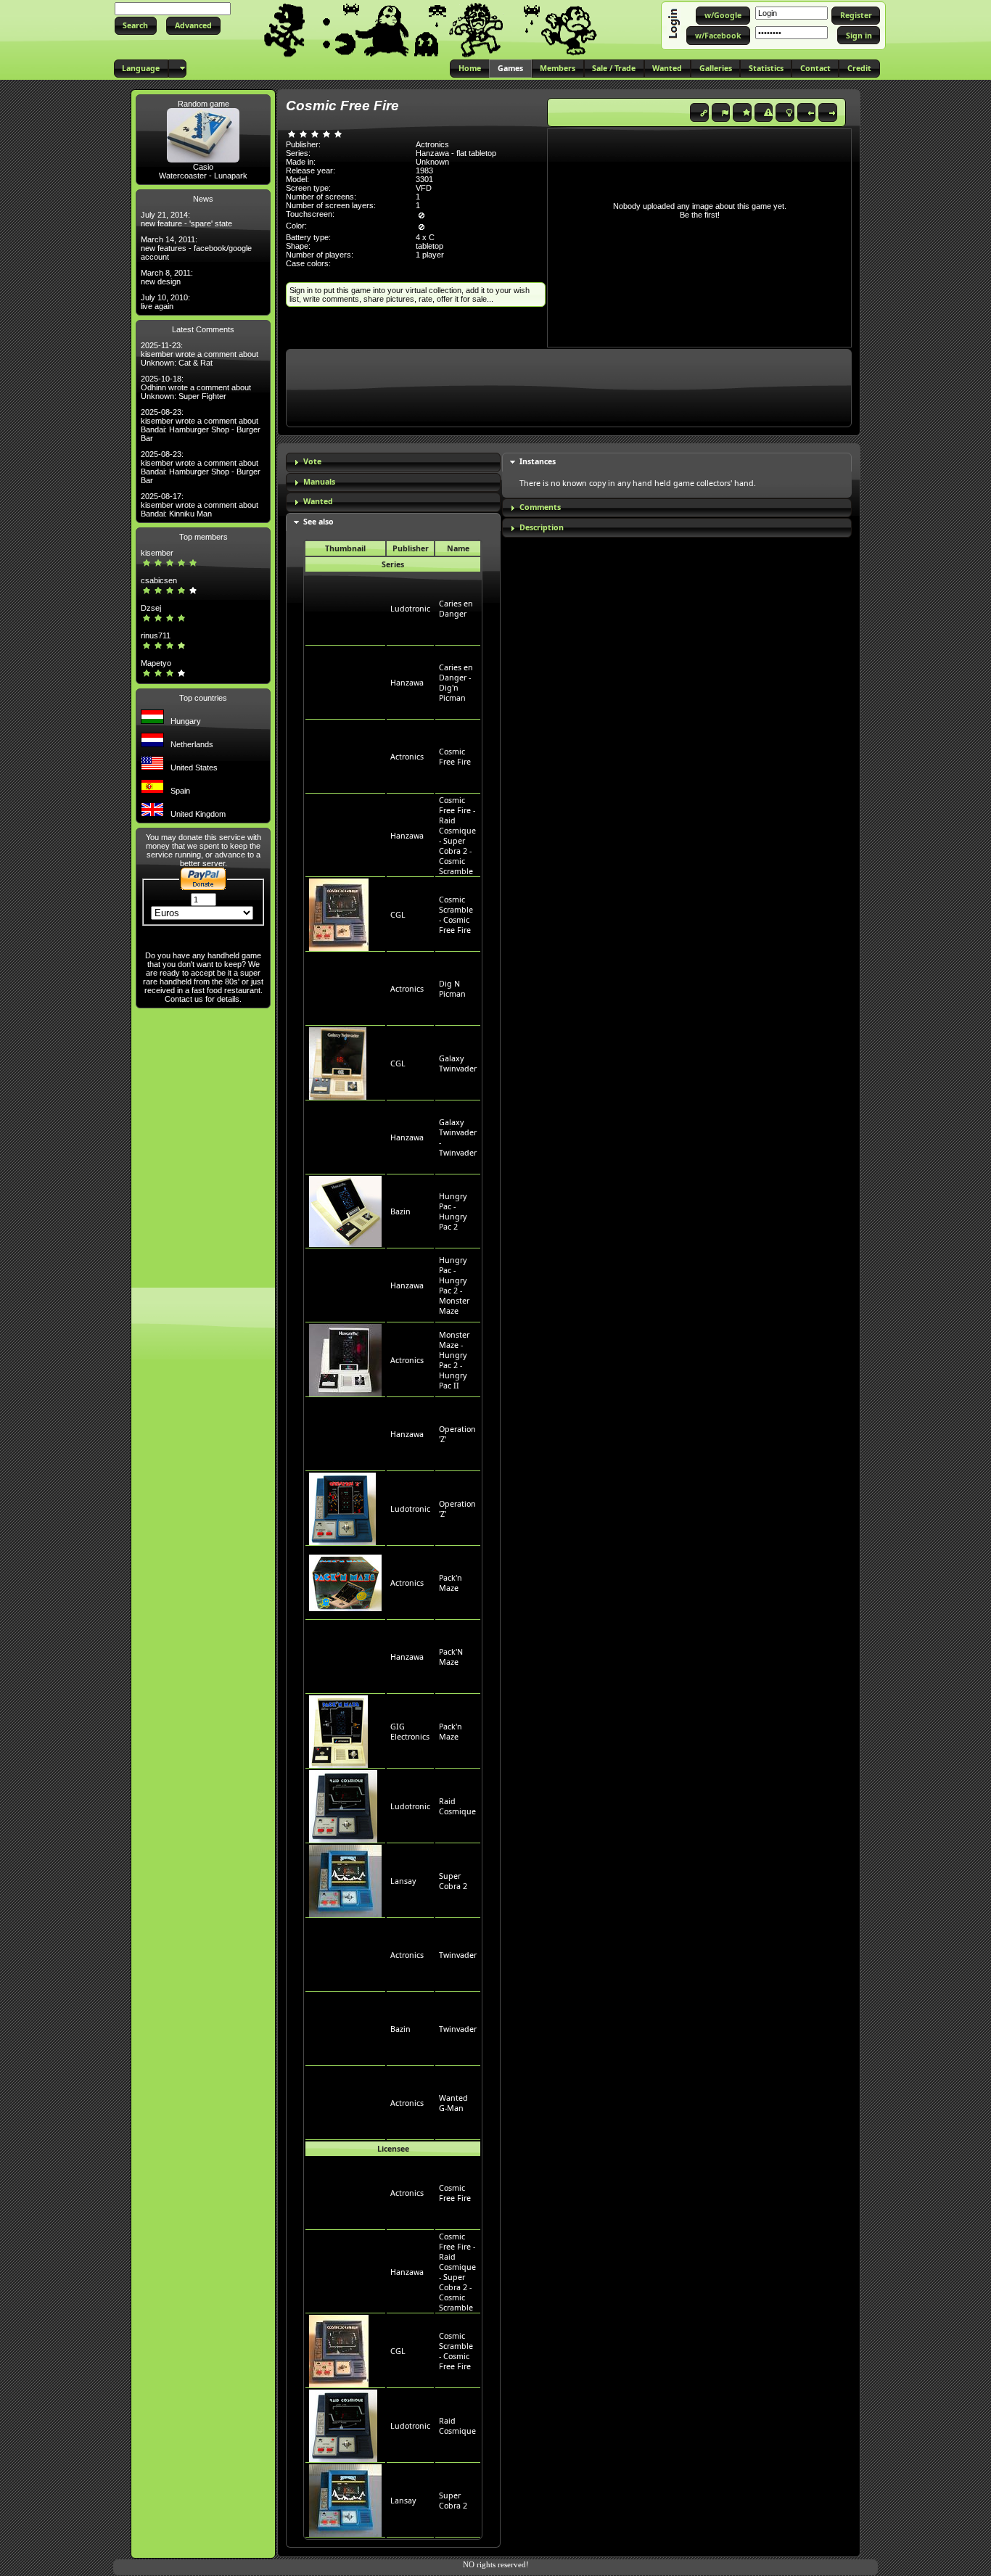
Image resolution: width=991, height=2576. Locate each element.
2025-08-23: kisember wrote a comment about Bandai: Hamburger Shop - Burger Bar (201, 425)
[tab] (393, 462)
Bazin (400, 1211)
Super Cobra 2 (453, 1881)
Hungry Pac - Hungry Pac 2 (453, 1211)
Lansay (403, 1881)
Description (542, 527)
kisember (157, 553)
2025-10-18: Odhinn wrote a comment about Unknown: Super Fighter (196, 387)
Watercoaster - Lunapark (203, 176)
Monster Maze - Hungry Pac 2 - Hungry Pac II (454, 1360)
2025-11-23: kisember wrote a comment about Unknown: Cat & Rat (200, 354)
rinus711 (156, 635)
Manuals (319, 482)
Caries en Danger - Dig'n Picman (456, 683)
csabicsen (159, 580)
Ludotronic (410, 609)
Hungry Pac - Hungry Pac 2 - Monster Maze (454, 1285)
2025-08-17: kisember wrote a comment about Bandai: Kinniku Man (200, 505)
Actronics (407, 757)
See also (318, 522)
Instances (538, 461)
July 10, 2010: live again (165, 302)
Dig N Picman (452, 989)
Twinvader (458, 1955)
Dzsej (151, 608)
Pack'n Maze (451, 1583)
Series (393, 564)
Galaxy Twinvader (458, 1063)
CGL (398, 915)
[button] (136, 26)
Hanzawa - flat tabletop (456, 153)
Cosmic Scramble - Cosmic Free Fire (456, 915)
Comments (540, 507)
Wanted (318, 501)
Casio (203, 167)
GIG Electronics (410, 1732)
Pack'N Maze (451, 1657)
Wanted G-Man (453, 2103)
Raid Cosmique (457, 1806)
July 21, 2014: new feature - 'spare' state (186, 219)
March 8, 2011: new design (167, 277)
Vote (312, 461)
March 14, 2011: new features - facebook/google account (196, 248)
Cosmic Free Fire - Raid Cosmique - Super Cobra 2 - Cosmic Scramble (457, 836)
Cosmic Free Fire (455, 757)
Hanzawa (407, 683)
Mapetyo (156, 663)
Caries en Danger (456, 609)
